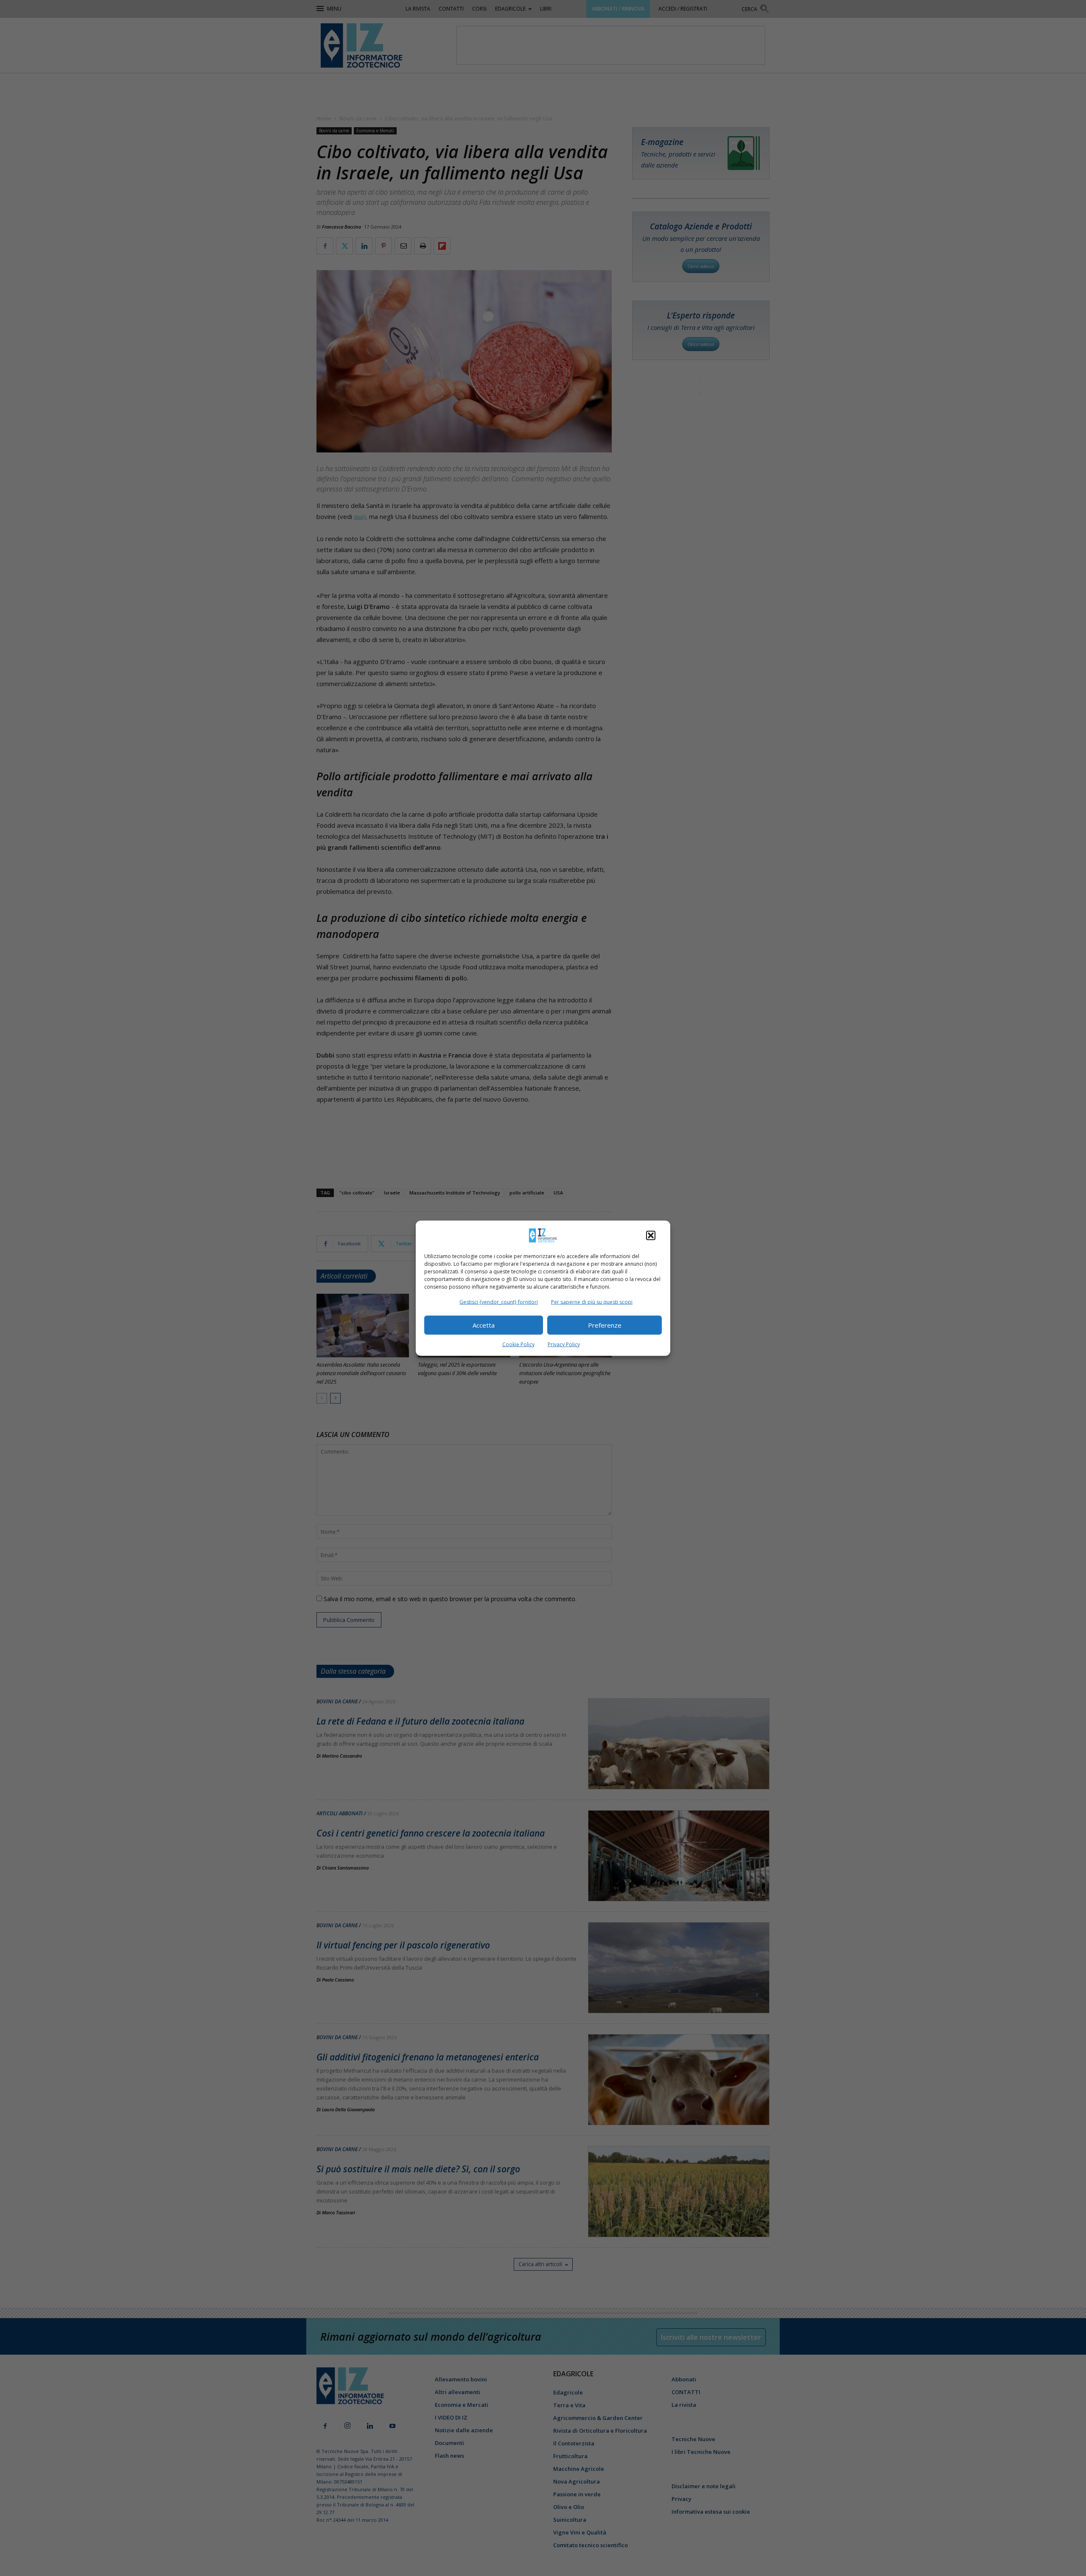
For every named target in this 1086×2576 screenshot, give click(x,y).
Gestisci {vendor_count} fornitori (499, 1302)
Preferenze (605, 1325)
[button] (651, 1235)
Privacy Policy (564, 1344)
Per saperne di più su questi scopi (592, 1302)
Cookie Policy (518, 1344)
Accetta (484, 1325)
